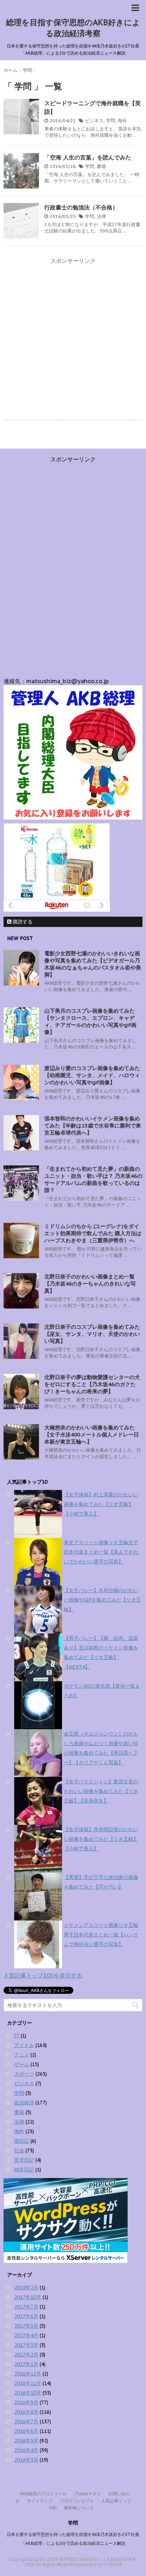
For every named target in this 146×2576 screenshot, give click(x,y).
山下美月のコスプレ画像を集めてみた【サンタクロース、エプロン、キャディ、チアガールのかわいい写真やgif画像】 (90, 1021)
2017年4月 (26, 2335)
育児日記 (24, 2160)
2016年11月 (28, 2383)
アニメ (22, 2055)
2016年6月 (26, 2431)
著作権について (79, 2508)
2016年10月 (28, 2393)
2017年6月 (26, 2316)
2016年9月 (26, 2402)
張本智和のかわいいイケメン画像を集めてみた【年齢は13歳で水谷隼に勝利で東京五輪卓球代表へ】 (93, 1126)
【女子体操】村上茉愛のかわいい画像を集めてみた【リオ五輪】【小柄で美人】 (101, 1504)
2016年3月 (26, 2460)
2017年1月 (26, 2364)
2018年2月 (26, 2288)
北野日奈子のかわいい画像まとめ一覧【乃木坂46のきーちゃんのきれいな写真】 (90, 1284)
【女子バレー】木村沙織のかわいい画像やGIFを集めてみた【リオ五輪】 (102, 1600)
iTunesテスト (88, 2494)
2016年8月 (26, 2412)
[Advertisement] (73, 340)
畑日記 (22, 2141)
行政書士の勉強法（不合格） (81, 207)
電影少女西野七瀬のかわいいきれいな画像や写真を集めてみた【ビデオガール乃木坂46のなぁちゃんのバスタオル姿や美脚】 (93, 964)
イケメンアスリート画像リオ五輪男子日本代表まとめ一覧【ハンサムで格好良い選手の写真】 (101, 1935)
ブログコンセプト (77, 2501)
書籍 (101, 166)
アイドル (24, 2045)
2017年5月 (26, 2326)
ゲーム (22, 2064)
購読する (22, 922)
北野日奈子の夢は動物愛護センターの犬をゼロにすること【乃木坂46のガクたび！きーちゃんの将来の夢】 (92, 1384)
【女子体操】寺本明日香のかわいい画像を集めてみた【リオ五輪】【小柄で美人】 (101, 1839)
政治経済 (24, 2103)
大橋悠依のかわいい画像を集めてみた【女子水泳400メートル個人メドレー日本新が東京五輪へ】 (92, 1435)
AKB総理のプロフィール (43, 2494)
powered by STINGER (99, 2564)
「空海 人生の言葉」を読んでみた (88, 157)
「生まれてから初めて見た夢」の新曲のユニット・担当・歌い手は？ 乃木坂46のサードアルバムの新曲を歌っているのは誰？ (93, 1179)
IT (17, 2036)
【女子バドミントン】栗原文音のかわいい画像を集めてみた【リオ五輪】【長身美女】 (101, 1791)
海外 (122, 121)
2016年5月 (26, 2441)
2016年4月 (26, 2450)
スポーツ (24, 2074)
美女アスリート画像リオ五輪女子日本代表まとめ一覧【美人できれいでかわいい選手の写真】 (101, 1552)
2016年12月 (28, 2374)
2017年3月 (26, 2345)
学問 (111, 121)
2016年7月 (26, 2422)
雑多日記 (24, 2170)
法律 (101, 216)
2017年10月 (28, 2297)
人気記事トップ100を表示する (43, 1975)
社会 (19, 2150)
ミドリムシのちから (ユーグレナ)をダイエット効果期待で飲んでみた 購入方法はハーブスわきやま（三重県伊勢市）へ (93, 1233)
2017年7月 (26, 2307)
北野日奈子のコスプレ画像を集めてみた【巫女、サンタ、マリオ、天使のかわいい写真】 (92, 1334)
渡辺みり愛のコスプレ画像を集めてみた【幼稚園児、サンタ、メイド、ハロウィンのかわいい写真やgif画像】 (92, 1075)
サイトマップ (40, 2501)
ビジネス (94, 121)
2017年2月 (26, 2355)
